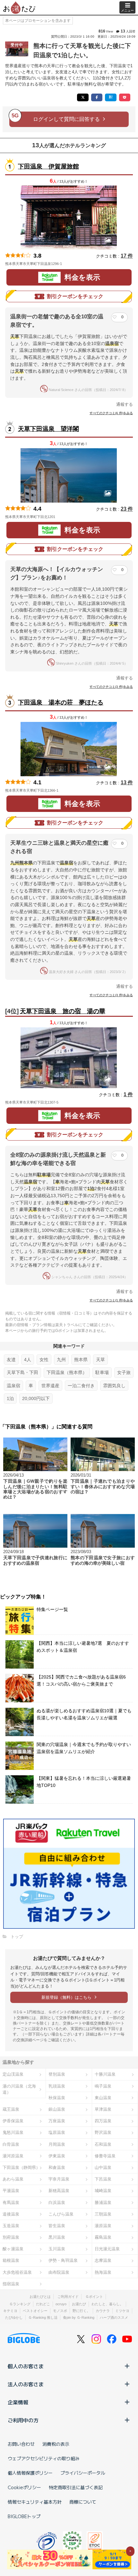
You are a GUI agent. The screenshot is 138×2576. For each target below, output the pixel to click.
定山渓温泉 (13, 2074)
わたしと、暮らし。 (107, 2304)
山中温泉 (103, 2167)
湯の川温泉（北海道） (19, 2089)
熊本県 (81, 1360)
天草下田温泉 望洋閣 (48, 429)
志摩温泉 (103, 2260)
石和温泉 (103, 2144)
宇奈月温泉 (59, 2179)
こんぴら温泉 (61, 2214)
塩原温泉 (57, 2132)
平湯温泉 (11, 2191)
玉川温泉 (57, 2249)
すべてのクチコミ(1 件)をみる (111, 1300)
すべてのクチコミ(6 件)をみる (111, 413)
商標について (83, 2502)
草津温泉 (103, 2109)
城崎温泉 (103, 2191)
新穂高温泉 (59, 2191)
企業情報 (18, 2402)
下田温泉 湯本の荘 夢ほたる (61, 702)
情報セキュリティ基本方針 (35, 2502)
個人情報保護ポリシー (30, 2473)
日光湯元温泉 (107, 2249)
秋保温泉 (57, 2098)
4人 (28, 1360)
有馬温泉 (11, 2203)
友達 (11, 1360)
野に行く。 (81, 2311)
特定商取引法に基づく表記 (76, 2487)
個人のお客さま (26, 2366)
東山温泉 (103, 2098)
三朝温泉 (103, 2214)
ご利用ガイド (68, 2297)
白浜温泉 (57, 2203)
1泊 (10, 1398)
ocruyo (61, 2304)
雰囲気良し (114, 1386)
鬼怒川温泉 (13, 2132)
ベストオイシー (35, 2311)
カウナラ (103, 2311)
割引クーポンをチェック (75, 296)
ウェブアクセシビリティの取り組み (44, 2458)
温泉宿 (13, 1386)
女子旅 (124, 1372)
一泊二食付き (81, 1386)
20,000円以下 (36, 1398)
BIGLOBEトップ (24, 2516)
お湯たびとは (40, 2297)
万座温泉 (57, 2121)
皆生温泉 (57, 2226)
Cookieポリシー (24, 2487)
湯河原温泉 (13, 2156)
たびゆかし (14, 2317)
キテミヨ (10, 2311)
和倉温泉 (57, 2167)
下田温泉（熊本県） (67, 1372)
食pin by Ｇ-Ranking (79, 2317)
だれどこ (43, 2304)
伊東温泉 (57, 2156)
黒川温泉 (57, 2237)
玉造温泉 (11, 2226)
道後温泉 (11, 2214)
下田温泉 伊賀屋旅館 (48, 166)
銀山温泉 (57, 2109)
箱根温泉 (11, 2260)
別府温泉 (11, 2237)
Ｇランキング (20, 2304)
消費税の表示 (56, 2444)
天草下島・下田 (22, 1372)
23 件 (127, 509)
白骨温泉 (11, 2144)
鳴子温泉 (103, 2086)
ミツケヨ (122, 2311)
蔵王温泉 (11, 2109)
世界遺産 (50, 1386)
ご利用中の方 (23, 2420)
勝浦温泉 (103, 2203)
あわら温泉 (13, 2179)
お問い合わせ (21, 2444)
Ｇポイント (94, 2297)
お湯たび (79, 2304)
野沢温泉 (103, 2132)
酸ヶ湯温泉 (13, 2249)
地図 (71, 264)
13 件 (127, 783)
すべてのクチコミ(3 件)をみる (111, 687)
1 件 (128, 1094)
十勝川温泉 (105, 2074)
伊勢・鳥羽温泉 (63, 2260)
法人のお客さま (26, 2384)
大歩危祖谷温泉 (17, 2272)
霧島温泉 (103, 2237)
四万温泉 (103, 2121)
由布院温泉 (59, 2272)
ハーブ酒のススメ (114, 2317)
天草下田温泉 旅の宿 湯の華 (63, 1011)
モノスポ (60, 2311)
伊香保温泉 (13, 2121)
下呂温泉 (103, 2179)
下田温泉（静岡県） (21, 2167)
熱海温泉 (103, 2272)
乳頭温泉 (57, 2086)
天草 (100, 1360)
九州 (61, 1360)
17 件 (127, 256)
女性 (44, 1360)
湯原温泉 (103, 2226)
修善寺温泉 (105, 2156)
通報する (125, 404)
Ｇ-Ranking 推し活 (43, 2317)
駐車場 (102, 1372)
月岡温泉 (57, 2144)
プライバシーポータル (83, 2473)
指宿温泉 (11, 2284)
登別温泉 (57, 2074)
